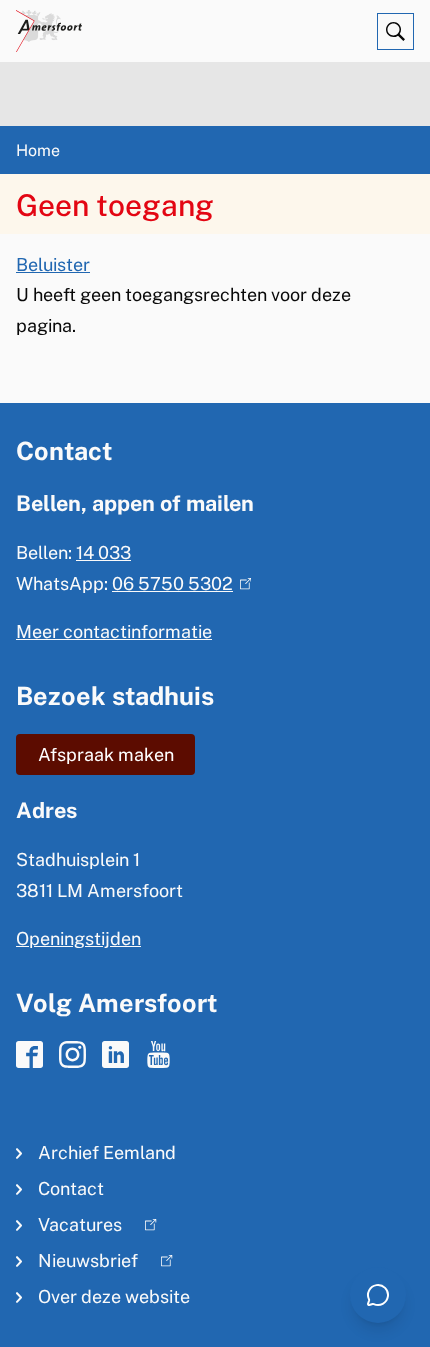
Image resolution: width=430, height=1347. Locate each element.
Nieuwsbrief (77, 1264)
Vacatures (69, 1228)
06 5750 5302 (177, 583)
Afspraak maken (106, 754)
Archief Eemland (107, 1152)
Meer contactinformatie (114, 631)
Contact (71, 1188)
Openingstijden (78, 938)
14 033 (103, 552)
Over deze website (114, 1296)
